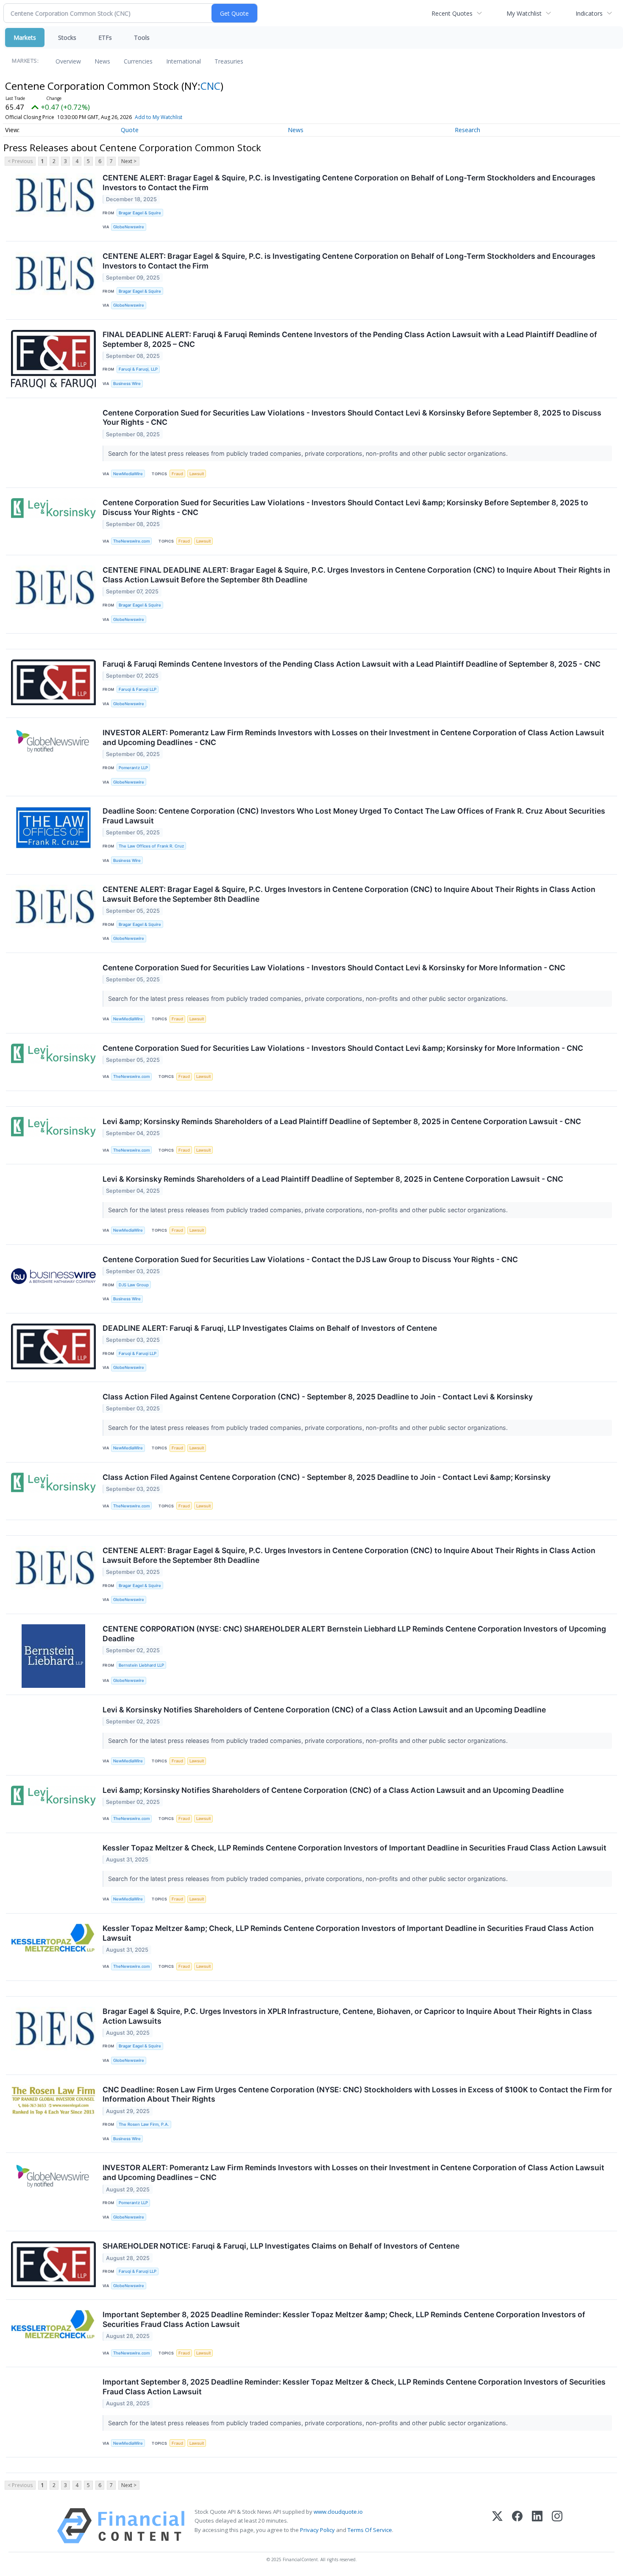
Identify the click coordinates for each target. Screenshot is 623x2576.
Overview (68, 61)
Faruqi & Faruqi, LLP (138, 369)
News (102, 61)
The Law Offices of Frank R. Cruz (151, 846)
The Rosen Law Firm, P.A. (144, 2124)
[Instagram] (557, 2526)
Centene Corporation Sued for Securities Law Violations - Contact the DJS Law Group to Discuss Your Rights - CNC (310, 1259)
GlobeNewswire (129, 227)
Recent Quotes (452, 13)
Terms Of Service (370, 2530)
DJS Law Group (134, 1285)
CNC (210, 86)
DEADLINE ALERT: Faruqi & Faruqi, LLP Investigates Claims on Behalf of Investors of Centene (270, 1328)
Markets (25, 37)
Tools (142, 37)
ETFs (105, 37)
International (184, 61)
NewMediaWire (128, 474)
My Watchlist (524, 13)
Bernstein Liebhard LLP (141, 1665)
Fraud (177, 474)
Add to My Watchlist (159, 117)
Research (467, 130)
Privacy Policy (317, 2530)
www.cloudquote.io (338, 2512)
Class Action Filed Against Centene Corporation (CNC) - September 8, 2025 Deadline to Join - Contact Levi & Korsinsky (318, 1397)
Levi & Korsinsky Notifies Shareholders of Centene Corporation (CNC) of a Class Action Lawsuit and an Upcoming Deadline (324, 1710)
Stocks (67, 37)
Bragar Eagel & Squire (140, 213)
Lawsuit (197, 474)
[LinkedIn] (537, 2526)
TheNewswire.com (131, 541)
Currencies (138, 61)
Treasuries (229, 61)
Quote (130, 130)
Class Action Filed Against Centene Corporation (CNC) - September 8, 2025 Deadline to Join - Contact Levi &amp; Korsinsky (327, 1477)
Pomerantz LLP (133, 768)
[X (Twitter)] (497, 2526)
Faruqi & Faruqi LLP (138, 689)
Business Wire (127, 384)
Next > (129, 161)
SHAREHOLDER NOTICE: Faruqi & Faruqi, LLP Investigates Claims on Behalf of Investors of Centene (281, 2246)
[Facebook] (517, 2526)
